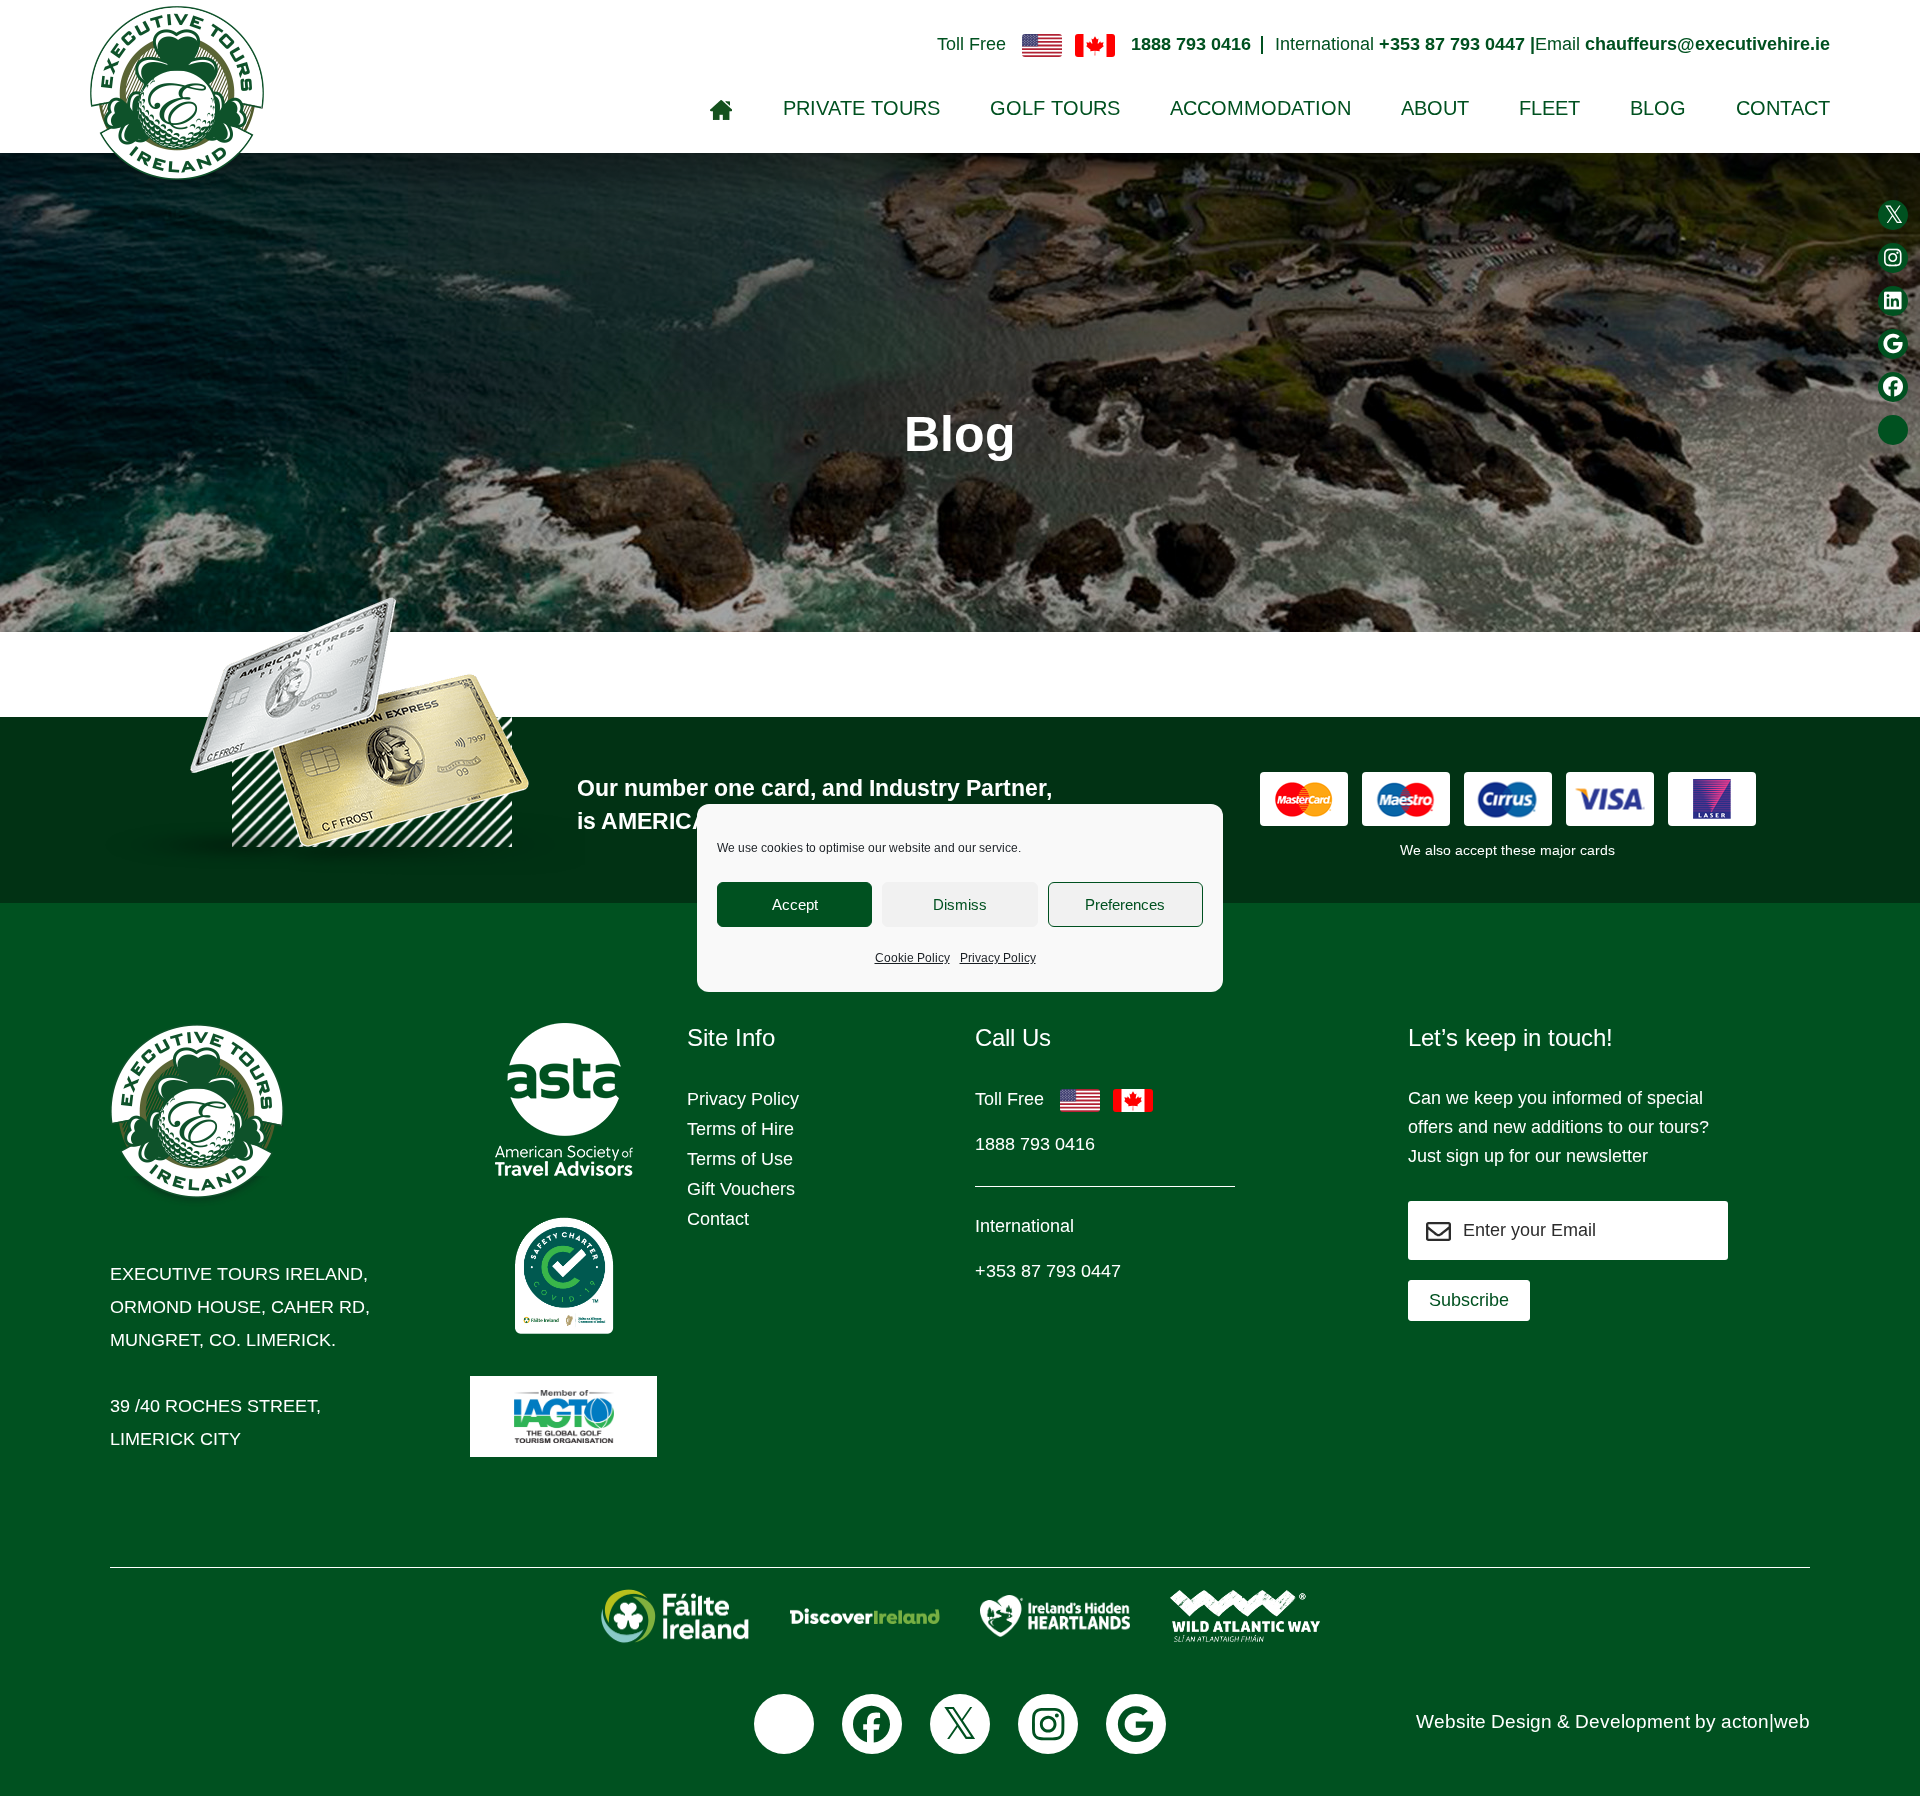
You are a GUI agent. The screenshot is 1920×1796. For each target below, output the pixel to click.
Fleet (1549, 108)
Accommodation (1260, 108)
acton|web (1765, 1721)
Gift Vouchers (741, 1189)
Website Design (1484, 1721)
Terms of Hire (740, 1129)
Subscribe (1469, 1300)
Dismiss (960, 904)
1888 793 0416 (1191, 44)
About (1435, 108)
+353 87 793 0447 (1048, 1271)
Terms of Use (740, 1159)
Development (1632, 1721)
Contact (1783, 108)
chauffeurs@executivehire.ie (1707, 44)
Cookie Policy (912, 958)
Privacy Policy (998, 958)
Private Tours (861, 108)
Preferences (1125, 904)
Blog (1658, 108)
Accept (795, 904)
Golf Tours (1055, 108)
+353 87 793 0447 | (1457, 44)
